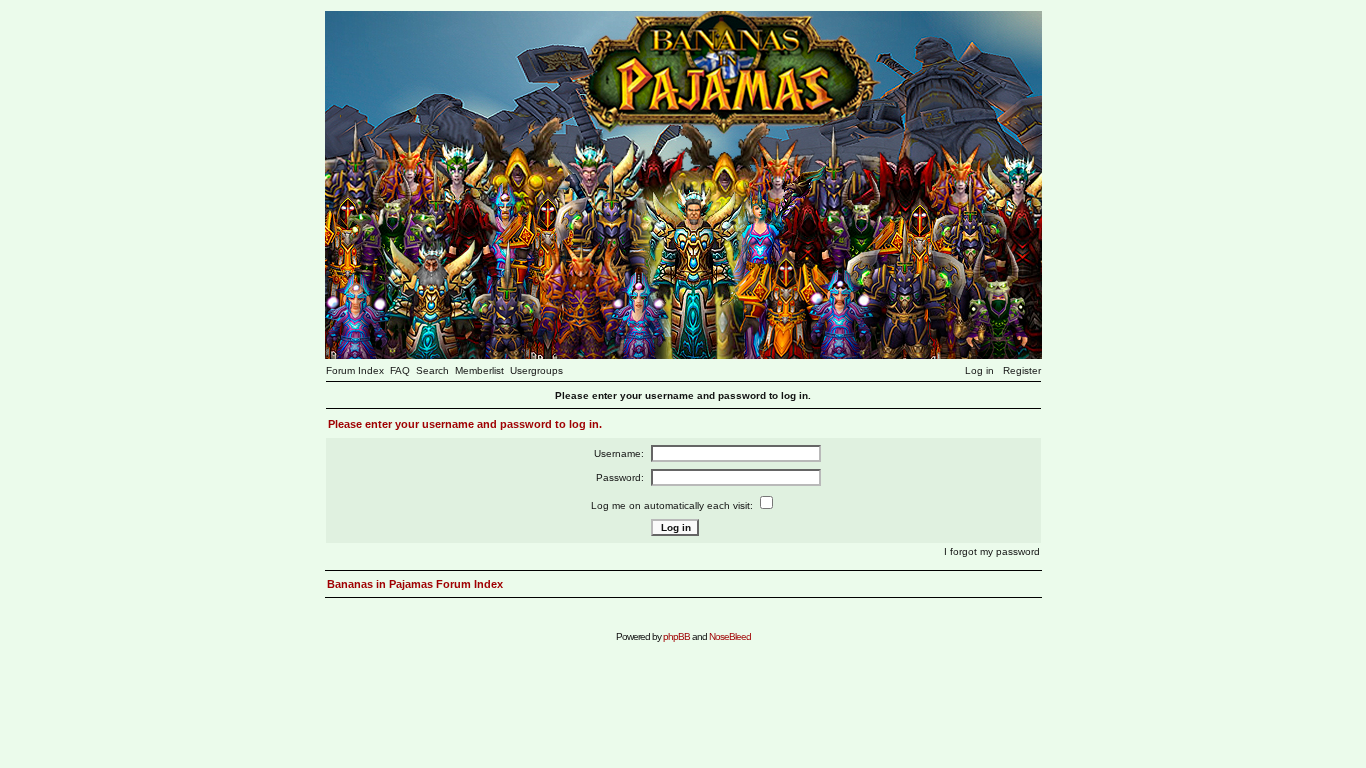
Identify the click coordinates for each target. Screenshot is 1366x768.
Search (432, 370)
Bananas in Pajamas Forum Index (415, 584)
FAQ (400, 370)
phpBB (676, 636)
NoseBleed (730, 636)
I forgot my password (992, 551)
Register (1022, 370)
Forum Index (355, 370)
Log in (979, 370)
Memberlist (479, 370)
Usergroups (536, 370)
